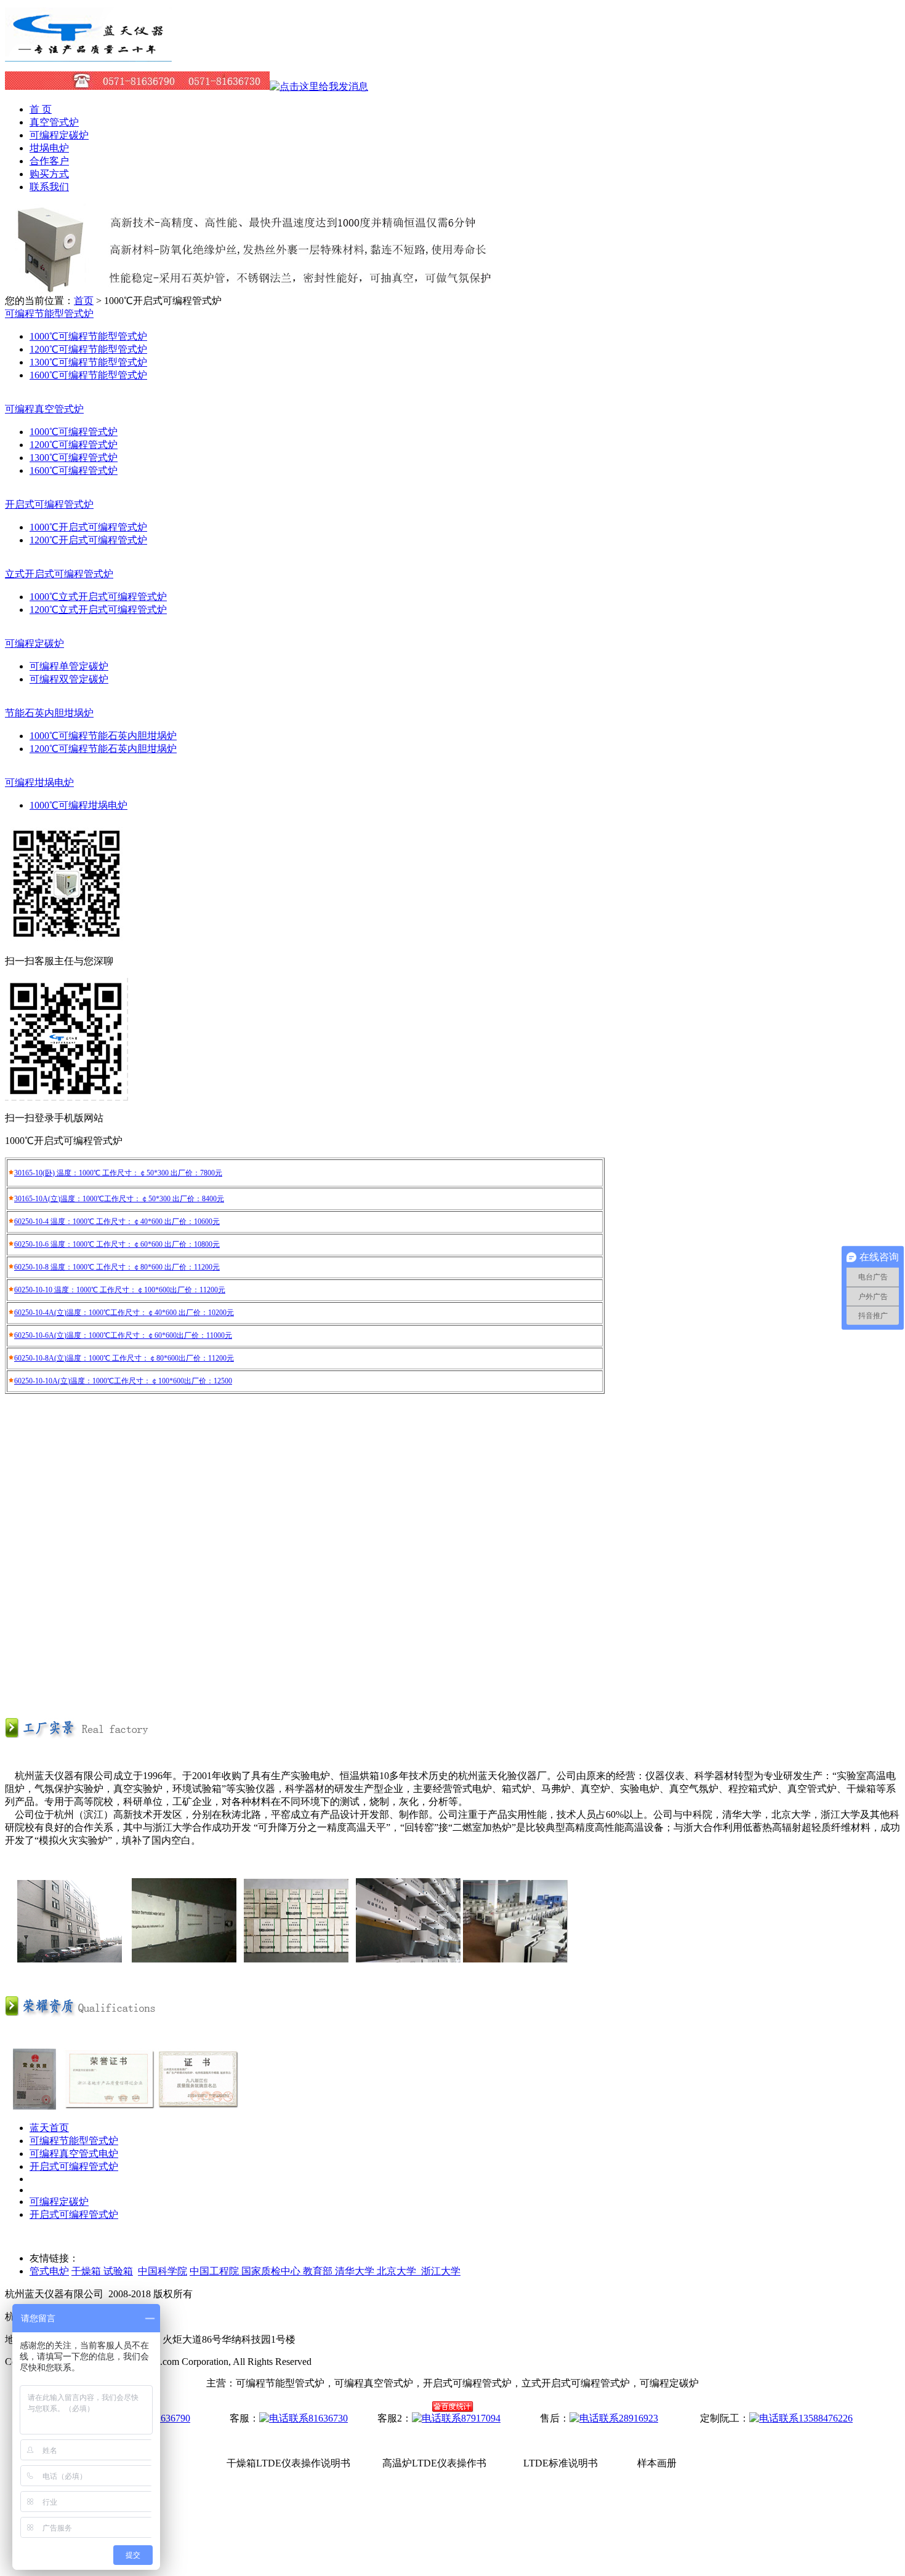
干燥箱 (87, 2271)
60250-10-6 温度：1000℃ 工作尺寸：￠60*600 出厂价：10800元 (117, 1244)
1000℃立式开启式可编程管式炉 (98, 597)
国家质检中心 (272, 2271)
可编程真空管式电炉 (74, 2154)
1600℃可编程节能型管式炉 (88, 375)
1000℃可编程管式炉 (74, 432)
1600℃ (44, 470)
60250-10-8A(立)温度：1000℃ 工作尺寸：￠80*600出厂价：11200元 (124, 1358)
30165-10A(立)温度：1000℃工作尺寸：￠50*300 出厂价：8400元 (119, 1199)
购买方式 (49, 174)
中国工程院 (215, 2271)
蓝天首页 (49, 2128)
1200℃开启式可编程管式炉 (88, 540)
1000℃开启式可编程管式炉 (88, 527)
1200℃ (44, 445)
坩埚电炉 (49, 148)
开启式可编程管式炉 (74, 2166)
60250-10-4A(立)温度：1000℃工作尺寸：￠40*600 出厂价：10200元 (124, 1313)
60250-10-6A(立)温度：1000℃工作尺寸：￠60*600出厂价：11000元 (123, 1335)
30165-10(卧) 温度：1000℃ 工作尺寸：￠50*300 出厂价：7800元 (118, 1173)
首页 (84, 301)
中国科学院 (163, 2271)
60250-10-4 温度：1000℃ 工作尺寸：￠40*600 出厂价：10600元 (117, 1222)
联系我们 (49, 187)
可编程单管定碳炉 (69, 666)
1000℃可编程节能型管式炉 (88, 336)
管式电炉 (49, 2271)
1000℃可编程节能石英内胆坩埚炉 (103, 736)
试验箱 (118, 2271)
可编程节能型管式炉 (74, 2141)
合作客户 (49, 161)
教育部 (319, 2271)
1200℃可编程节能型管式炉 (88, 349)
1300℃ (44, 458)
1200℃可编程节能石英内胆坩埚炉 (103, 749)
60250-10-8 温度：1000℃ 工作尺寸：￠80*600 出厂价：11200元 (117, 1267)
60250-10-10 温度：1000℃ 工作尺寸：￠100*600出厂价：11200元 (120, 1290)
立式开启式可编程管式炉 (113, 610)
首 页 (41, 109)
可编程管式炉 (88, 445)
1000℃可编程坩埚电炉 (78, 805)
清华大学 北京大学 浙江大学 (398, 2271)
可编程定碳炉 (59, 135)
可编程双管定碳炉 (69, 679)
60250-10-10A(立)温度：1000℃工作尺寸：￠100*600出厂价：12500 (123, 1381)
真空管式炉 (54, 122)
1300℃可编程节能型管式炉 (88, 362)
